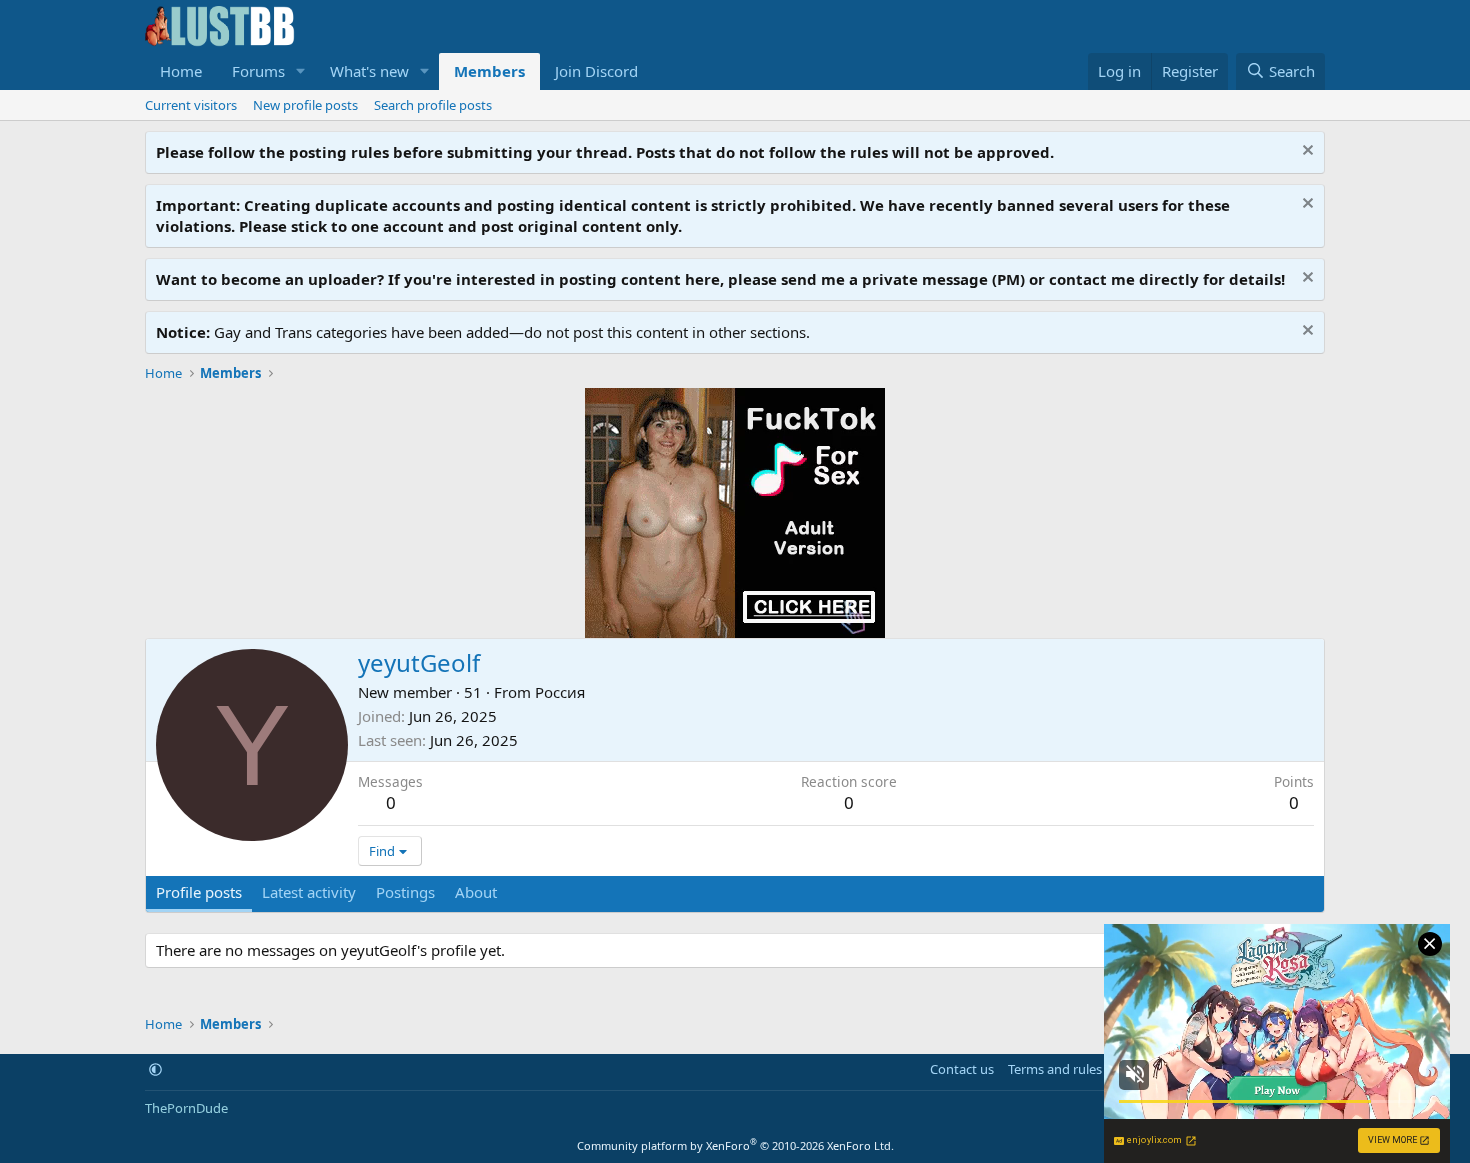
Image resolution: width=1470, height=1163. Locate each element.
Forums (258, 71)
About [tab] (476, 892)
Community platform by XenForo (735, 1145)
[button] (301, 71)
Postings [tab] (405, 892)
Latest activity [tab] (309, 892)
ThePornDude (186, 1108)
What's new (369, 71)
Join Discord (596, 71)
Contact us (962, 1069)
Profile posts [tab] (199, 892)
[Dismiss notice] (1305, 152)
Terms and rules (1055, 1069)
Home (181, 71)
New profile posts (305, 105)
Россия (560, 692)
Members (489, 71)
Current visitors (191, 105)
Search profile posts (433, 105)
